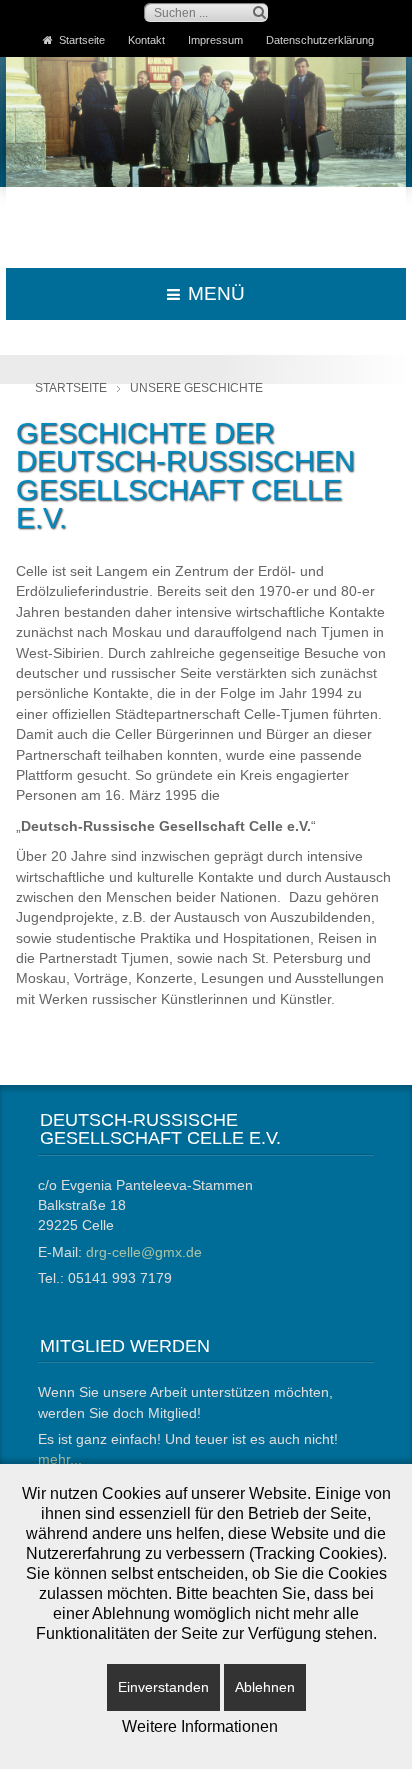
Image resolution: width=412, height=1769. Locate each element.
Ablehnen (265, 1687)
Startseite (82, 40)
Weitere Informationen (200, 1726)
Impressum (215, 40)
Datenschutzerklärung (320, 40)
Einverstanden (163, 1687)
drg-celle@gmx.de (144, 1252)
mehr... (60, 1459)
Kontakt (146, 40)
